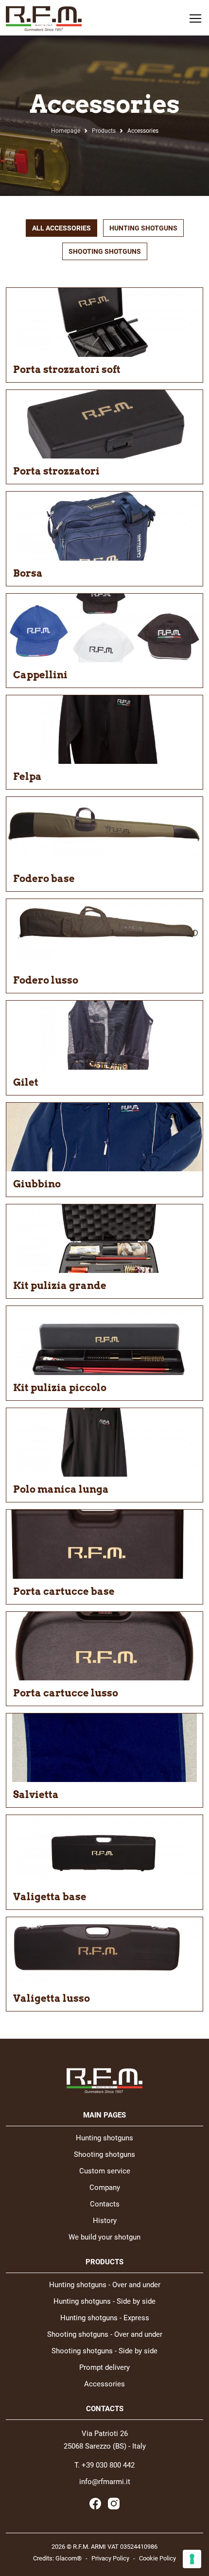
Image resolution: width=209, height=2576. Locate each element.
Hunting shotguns (104, 2138)
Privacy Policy (110, 2558)
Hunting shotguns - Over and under (105, 2285)
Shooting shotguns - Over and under (105, 2335)
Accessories (104, 2384)
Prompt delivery (104, 2368)
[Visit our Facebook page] (95, 2504)
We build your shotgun (104, 2237)
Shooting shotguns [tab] (105, 251)
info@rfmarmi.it (105, 2482)
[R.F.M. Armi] (44, 18)
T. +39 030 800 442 (104, 2465)
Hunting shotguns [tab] (143, 228)
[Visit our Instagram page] (114, 2504)
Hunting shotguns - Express (105, 2318)
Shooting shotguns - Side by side (104, 2351)
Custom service (105, 2171)
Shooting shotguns (104, 2155)
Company (105, 2188)
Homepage (66, 131)
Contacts (105, 2204)
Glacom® (69, 2558)
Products (104, 131)
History (105, 2221)
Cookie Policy (157, 2558)
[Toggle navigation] (192, 18)
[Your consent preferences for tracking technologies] (192, 2559)
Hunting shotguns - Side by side (104, 2302)
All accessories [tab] (61, 228)
